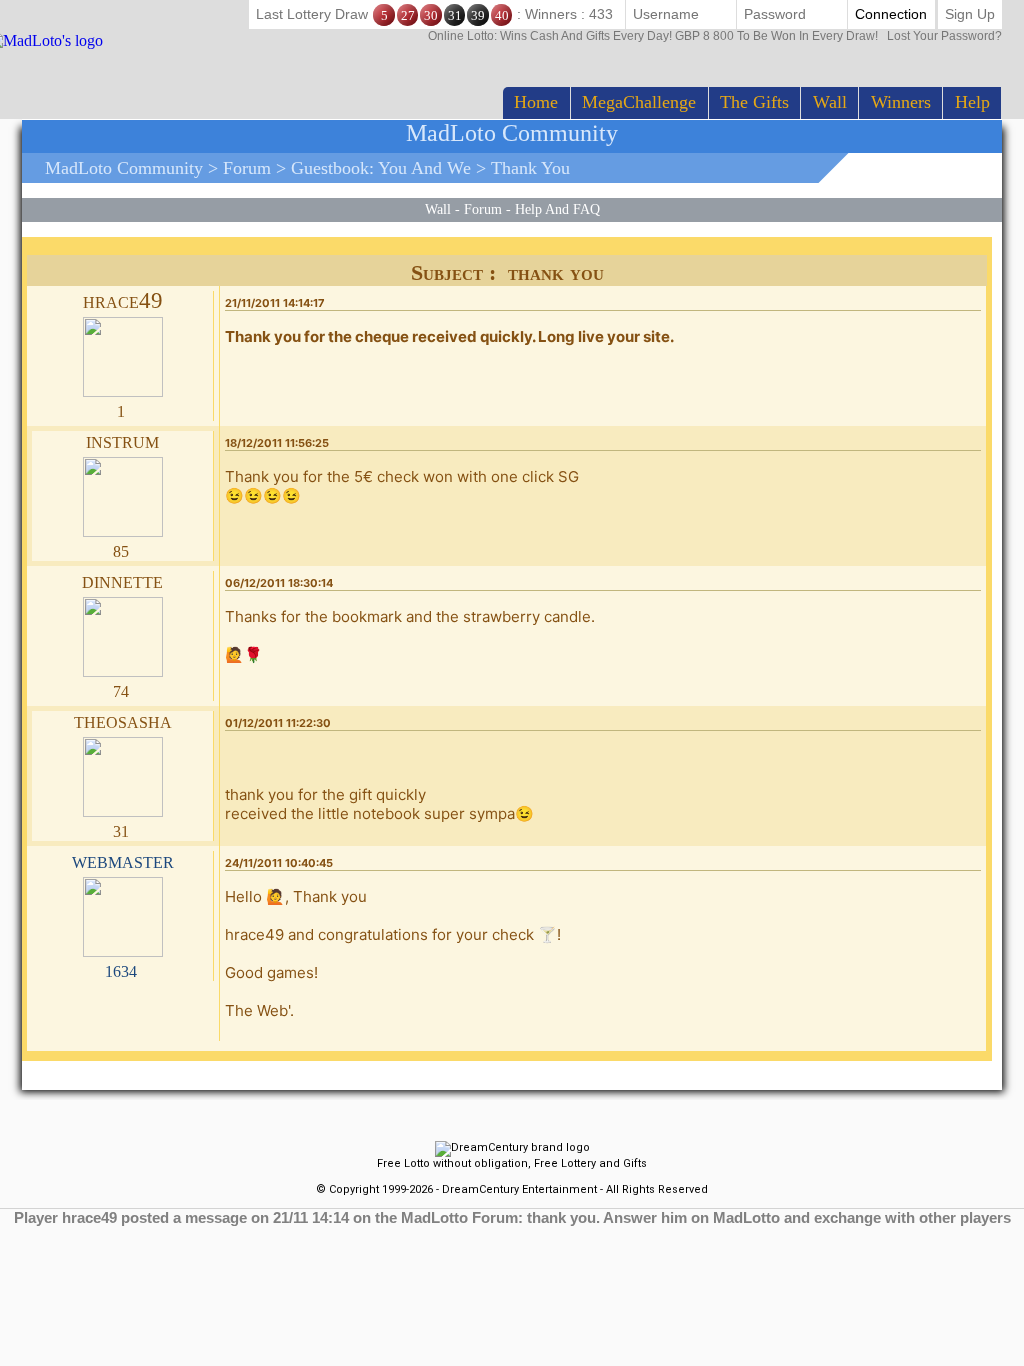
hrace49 (123, 300)
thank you (530, 168)
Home (536, 102)
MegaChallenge (639, 102)
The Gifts (754, 102)
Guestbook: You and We (381, 168)
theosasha (123, 720)
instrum (122, 440)
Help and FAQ (557, 209)
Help (972, 102)
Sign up (970, 14)
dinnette (122, 580)
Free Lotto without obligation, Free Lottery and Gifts (512, 1163)
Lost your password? (715, 36)
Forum (247, 168)
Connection (891, 14)
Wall (830, 102)
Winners (901, 102)
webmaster (123, 860)
